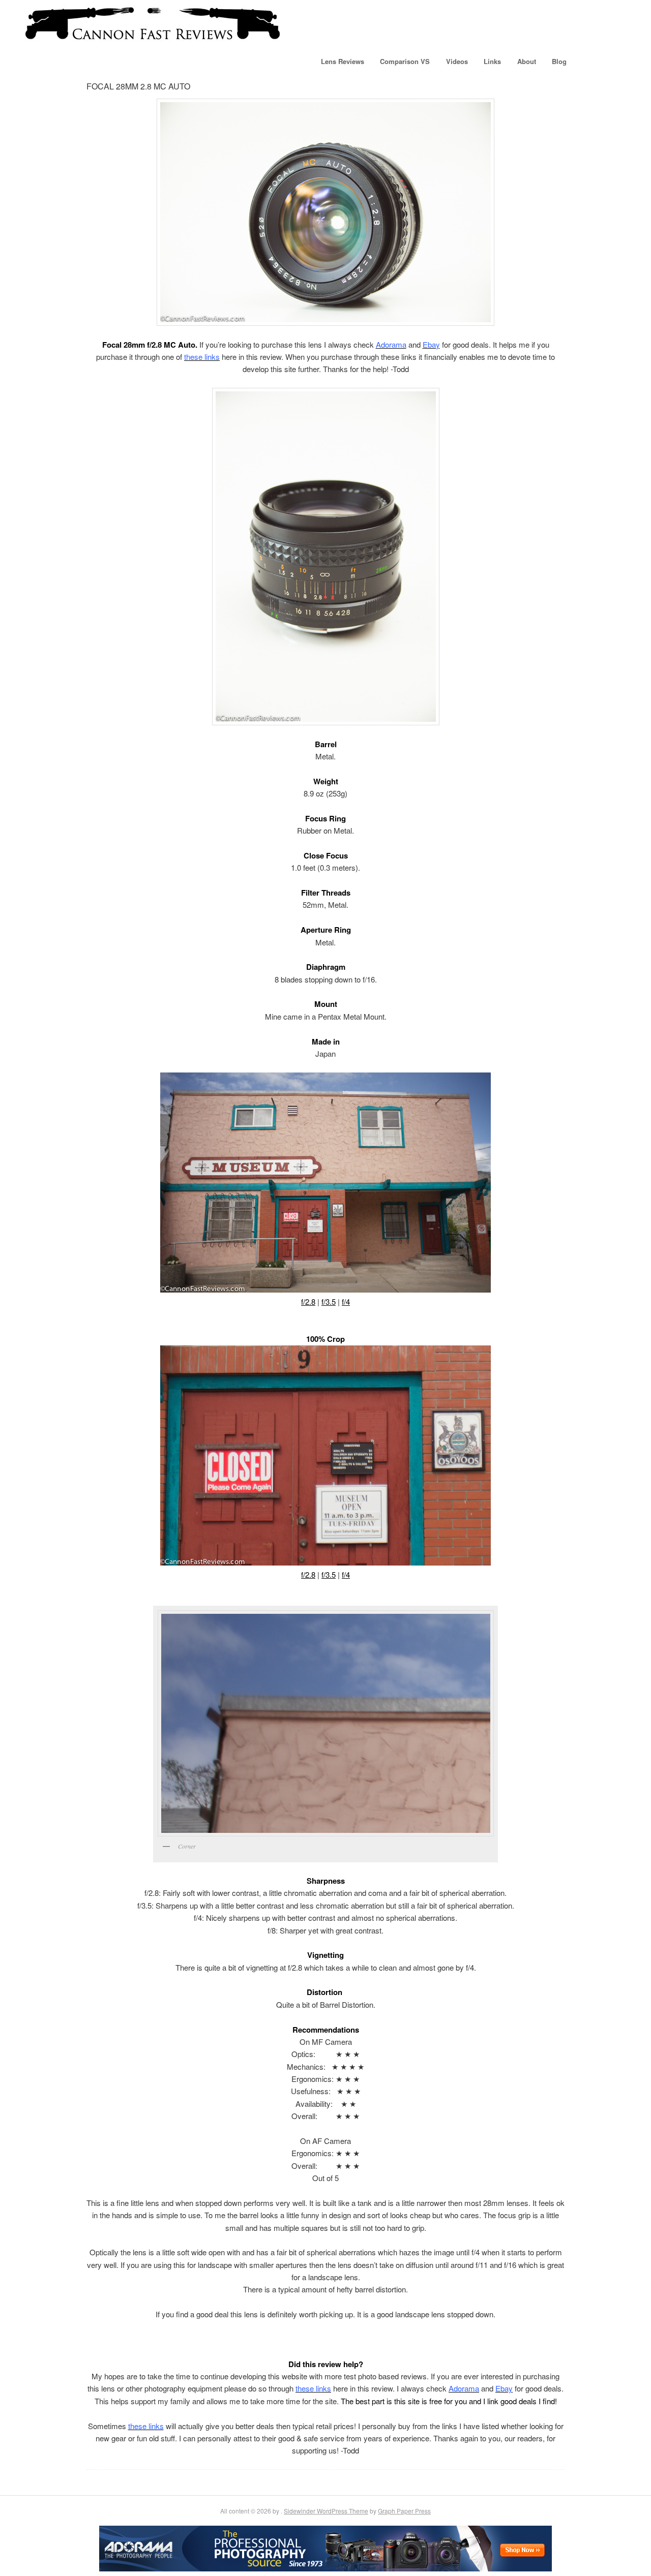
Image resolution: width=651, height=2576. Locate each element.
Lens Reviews (343, 61)
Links (492, 61)
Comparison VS (405, 61)
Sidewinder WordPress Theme (326, 2511)
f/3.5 (329, 1301)
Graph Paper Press (404, 2511)
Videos (457, 61)
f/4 (346, 1301)
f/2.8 (308, 1301)
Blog (559, 61)
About (527, 61)
